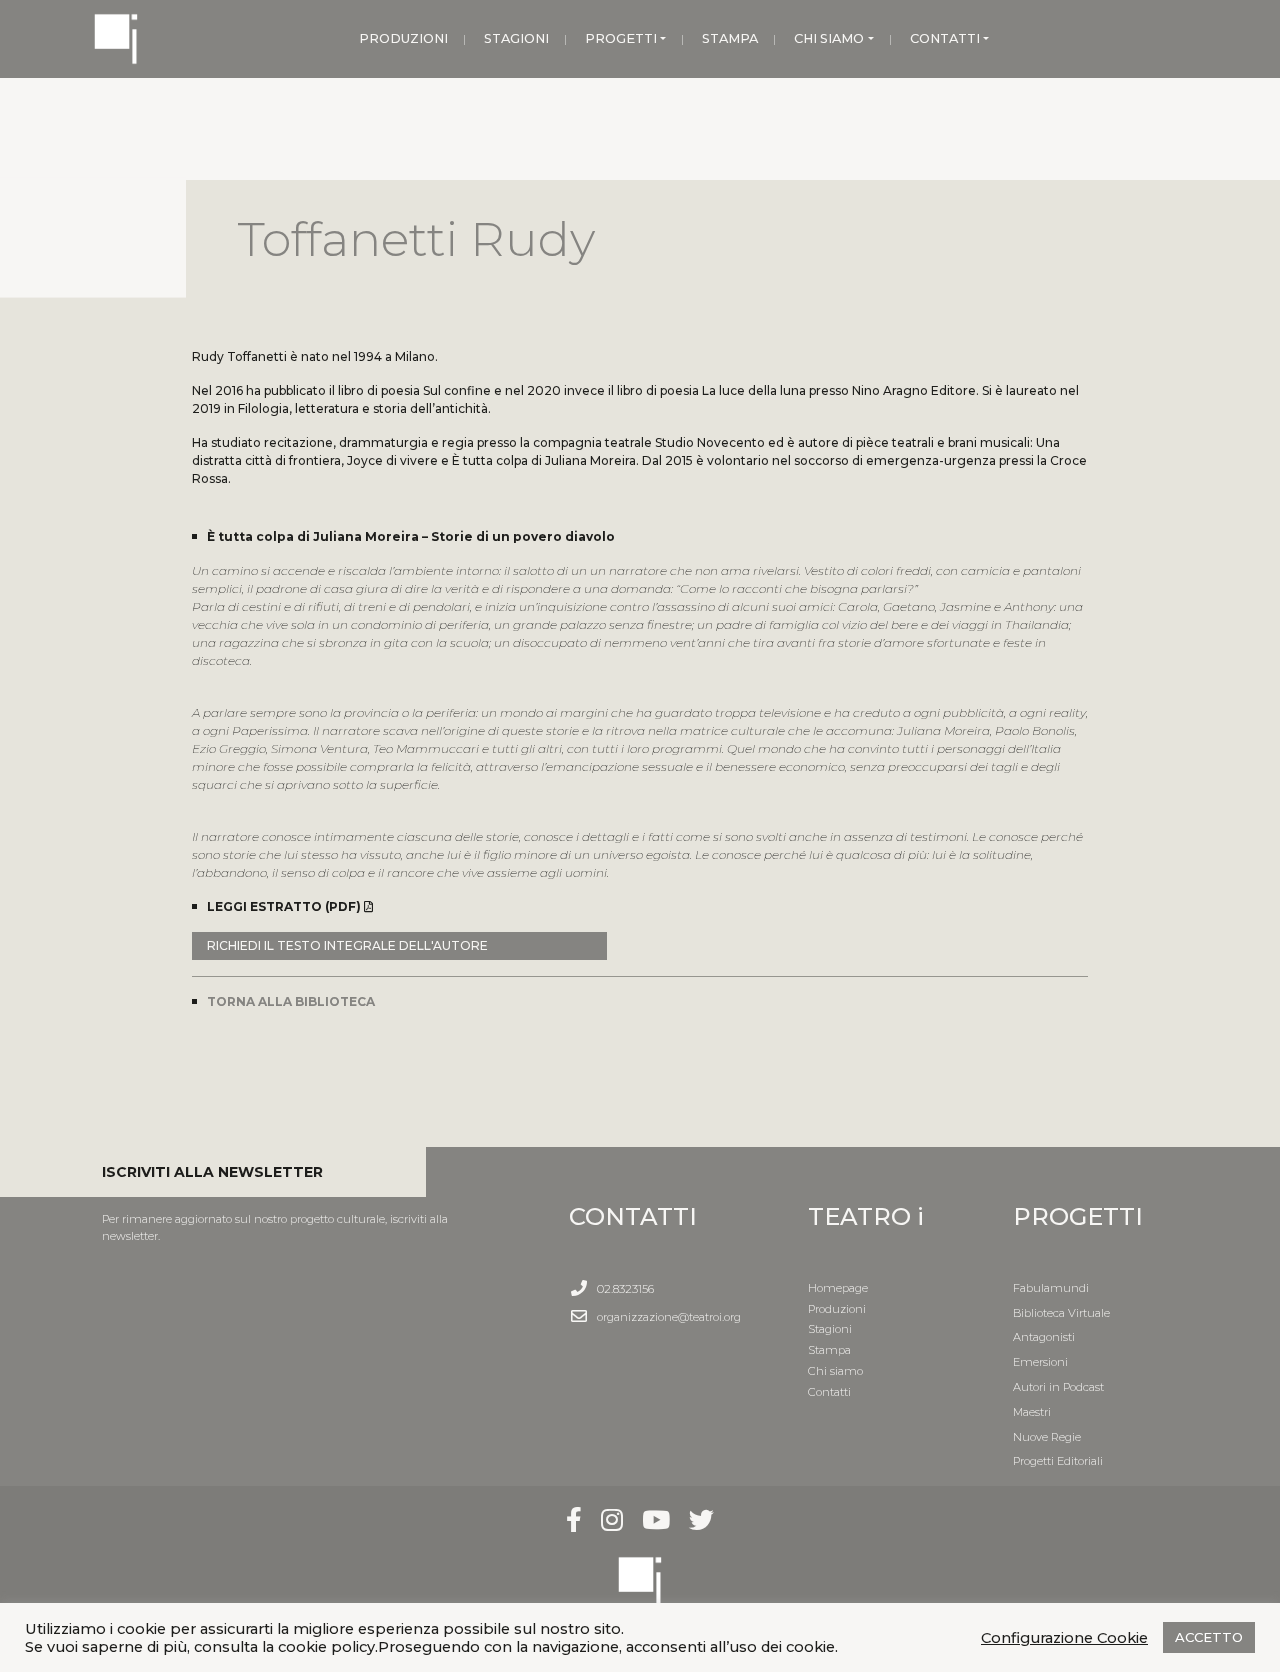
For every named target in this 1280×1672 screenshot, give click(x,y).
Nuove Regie (1047, 1437)
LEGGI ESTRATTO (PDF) (285, 906)
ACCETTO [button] (1209, 1637)
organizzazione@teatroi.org (669, 1317)
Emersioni (1040, 1362)
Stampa (829, 1350)
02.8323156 (625, 1289)
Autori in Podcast (1058, 1387)
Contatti (829, 1392)
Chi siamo (835, 1371)
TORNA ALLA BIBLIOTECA (291, 1001)
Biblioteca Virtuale (1061, 1313)
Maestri (1032, 1412)
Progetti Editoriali (1058, 1461)
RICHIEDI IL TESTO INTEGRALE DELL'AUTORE (347, 945)
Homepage (838, 1288)
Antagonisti (1044, 1337)
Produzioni (837, 1309)
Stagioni (830, 1329)
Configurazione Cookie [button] (1064, 1638)
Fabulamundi (1051, 1288)
